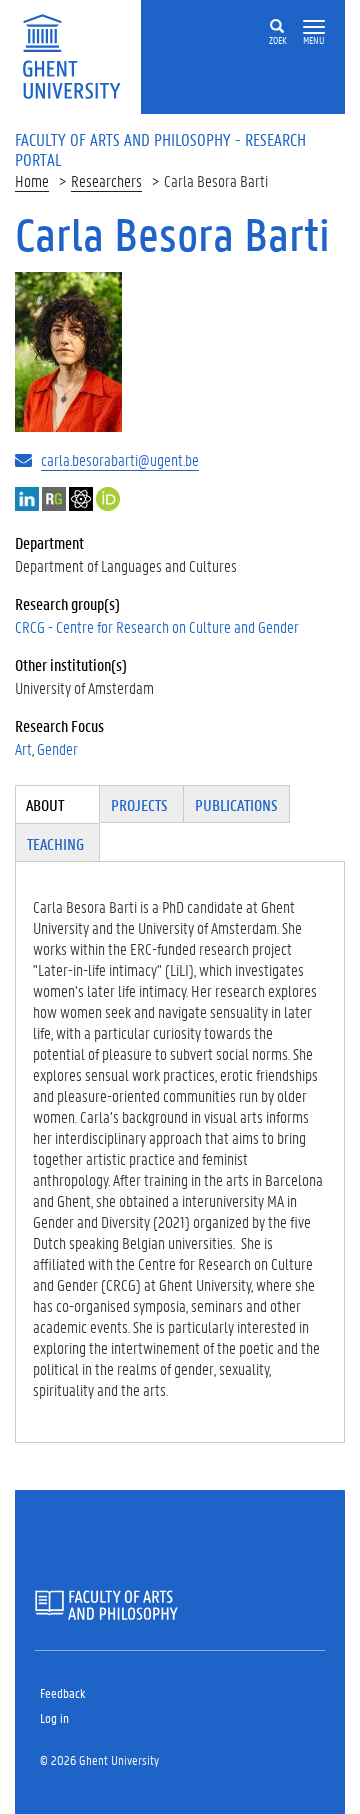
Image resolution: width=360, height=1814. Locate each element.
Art (23, 748)
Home (32, 180)
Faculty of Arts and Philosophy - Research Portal (160, 149)
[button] (314, 27)
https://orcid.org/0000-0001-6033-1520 (108, 499)
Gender (57, 748)
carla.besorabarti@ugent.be (120, 459)
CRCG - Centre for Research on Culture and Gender (157, 626)
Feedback (62, 1692)
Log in (54, 1717)
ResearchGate (54, 499)
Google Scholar (81, 499)
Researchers (106, 180)
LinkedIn (27, 499)
